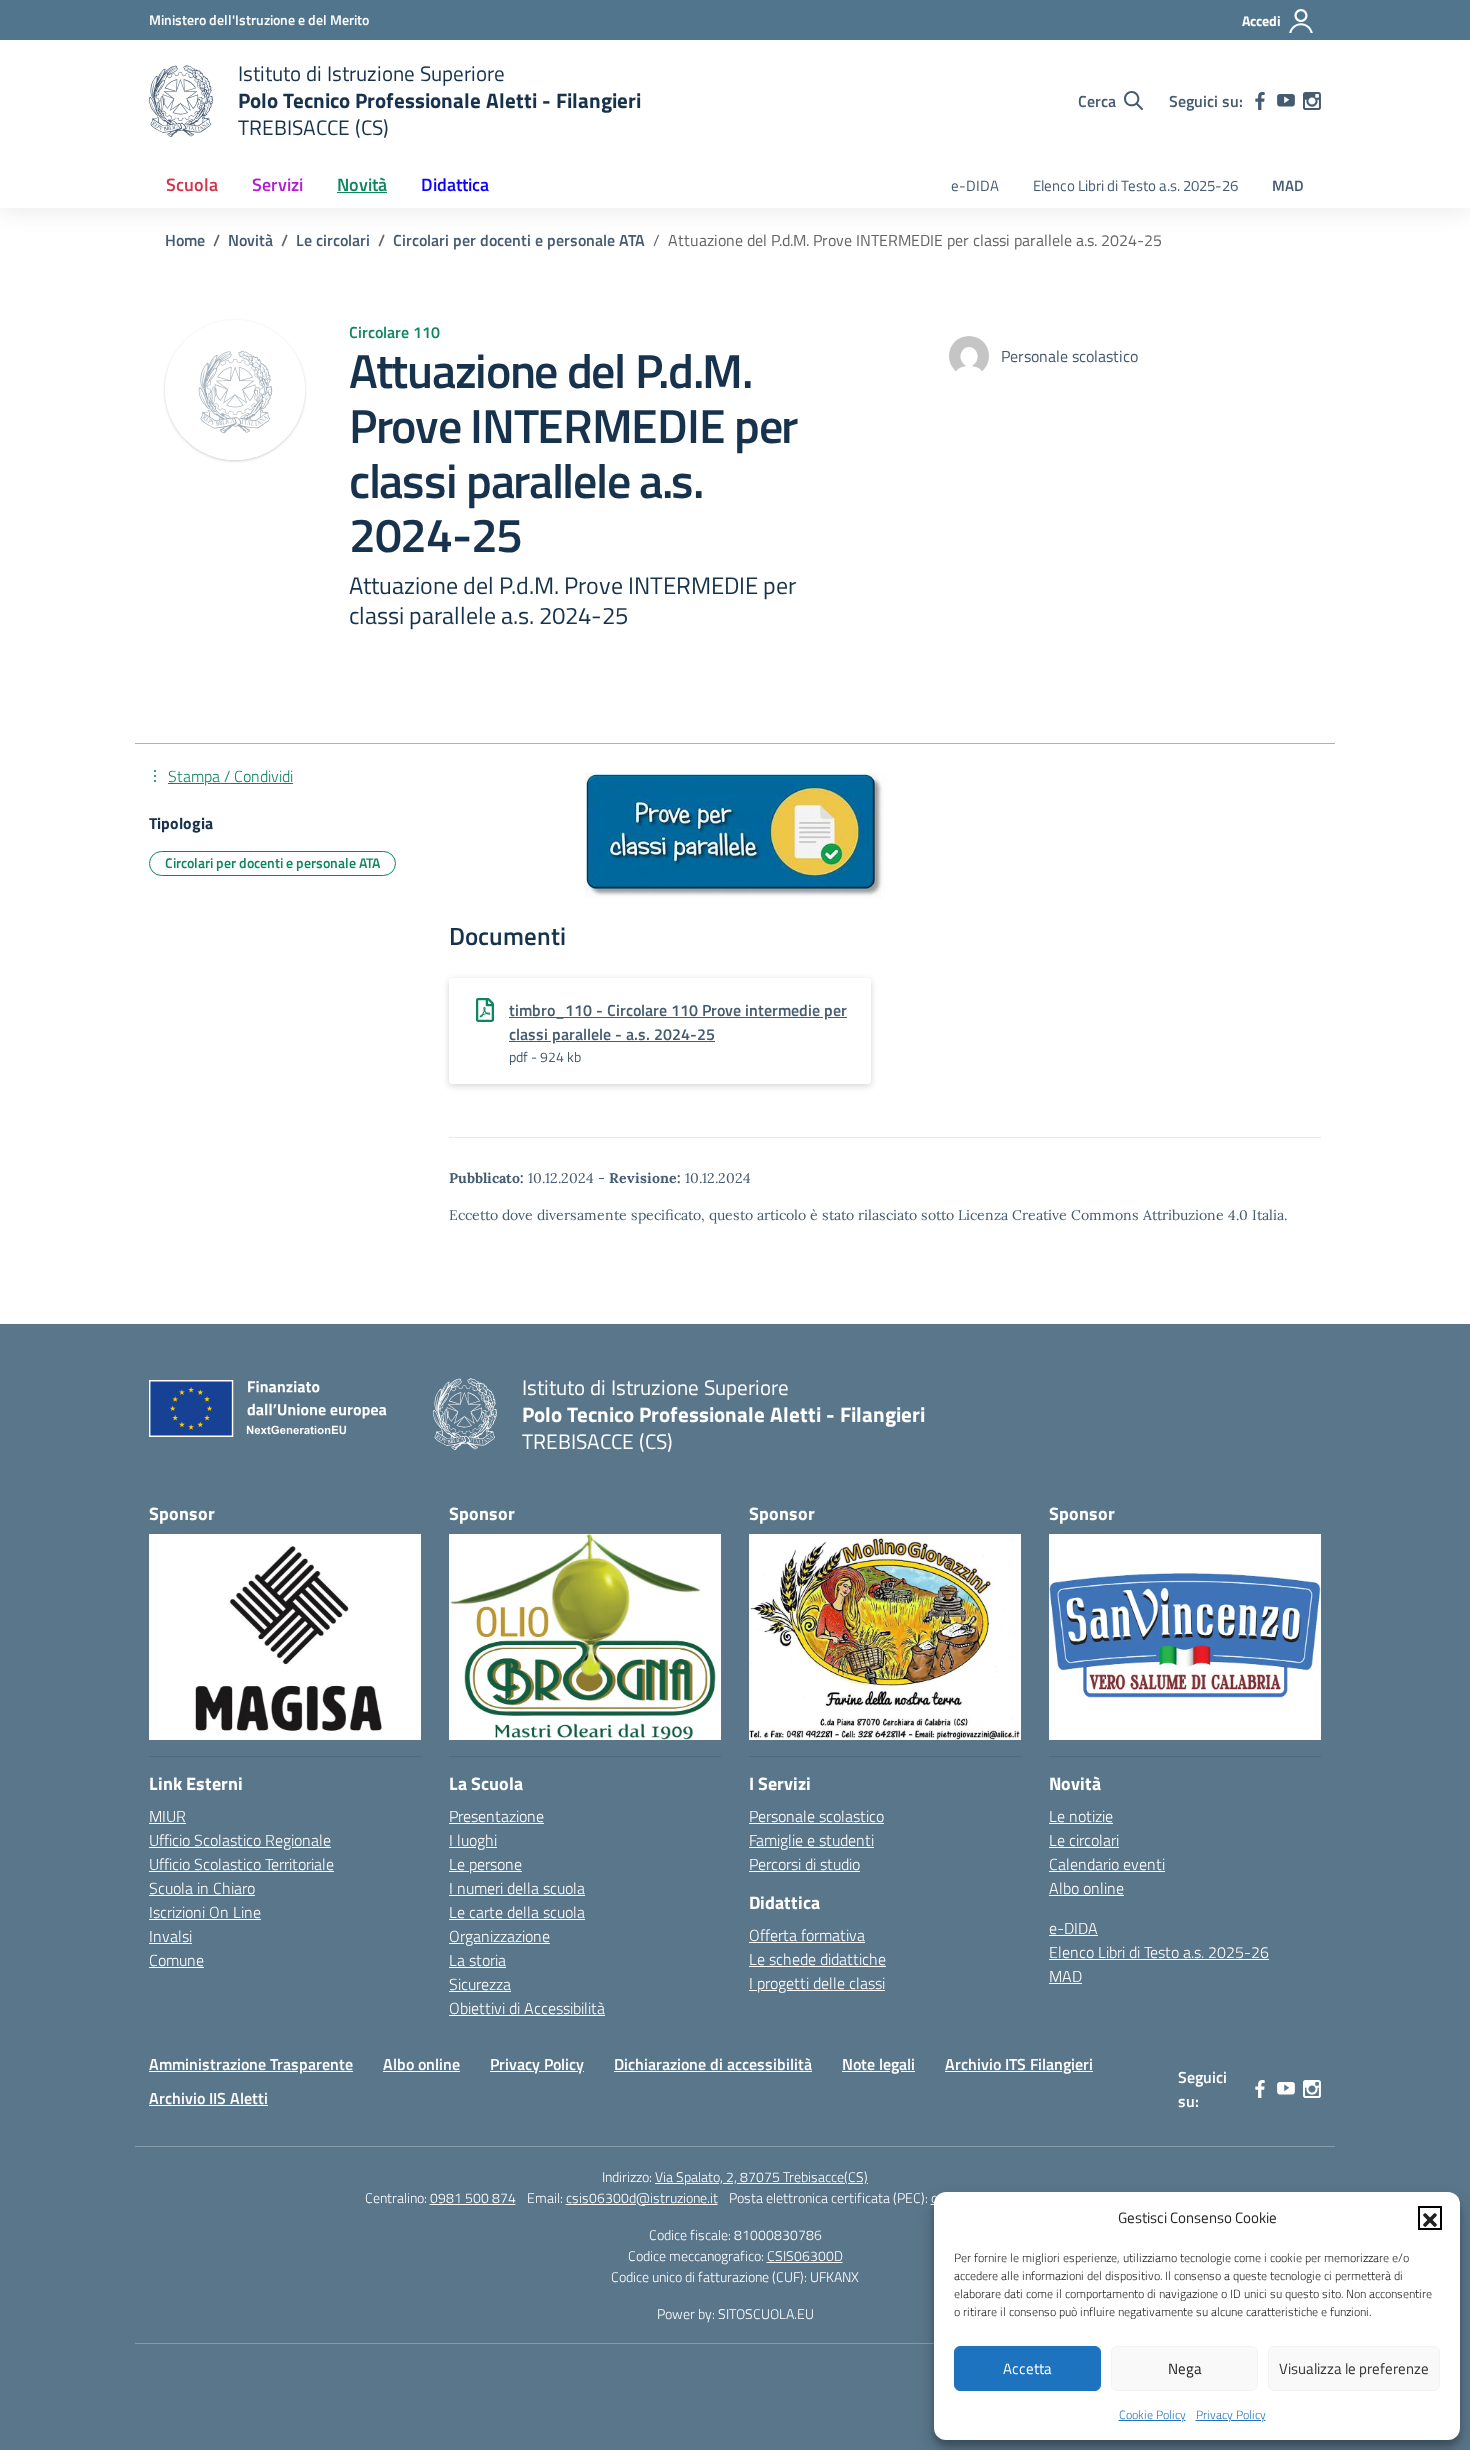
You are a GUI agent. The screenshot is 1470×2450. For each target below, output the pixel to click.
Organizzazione (499, 1936)
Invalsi (170, 1936)
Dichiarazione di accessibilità (713, 2064)
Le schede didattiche (817, 1959)
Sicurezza (480, 1984)
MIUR (167, 1816)
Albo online (1086, 1888)
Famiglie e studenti (811, 1840)
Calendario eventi (1107, 1864)
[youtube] (1286, 101)
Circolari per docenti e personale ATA (272, 862)
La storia (477, 1960)
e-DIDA (975, 185)
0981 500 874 (473, 2197)
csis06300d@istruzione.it (642, 2197)
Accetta (1027, 2368)
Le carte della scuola (517, 1912)
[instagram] (1312, 101)
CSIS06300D (805, 2255)
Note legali (878, 2064)
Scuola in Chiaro (202, 1888)
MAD (1288, 185)
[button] (1430, 2218)
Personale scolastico (816, 1816)
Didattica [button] (455, 184)
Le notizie (1081, 1816)
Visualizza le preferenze (1354, 2368)
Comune (176, 1960)
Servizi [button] (277, 184)
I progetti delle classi (817, 1983)
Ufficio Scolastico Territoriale (241, 1864)
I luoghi (473, 1840)
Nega (1185, 2368)
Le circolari (1084, 1840)
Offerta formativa (807, 1935)
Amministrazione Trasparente (251, 2064)
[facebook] (1260, 101)
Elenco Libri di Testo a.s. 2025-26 (1135, 185)
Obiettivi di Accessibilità (527, 2008)
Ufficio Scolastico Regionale (240, 1840)
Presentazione (496, 1816)
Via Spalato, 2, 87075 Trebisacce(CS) (761, 2176)
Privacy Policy (1231, 2414)
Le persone (485, 1864)
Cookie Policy (1152, 2414)
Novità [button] (362, 184)
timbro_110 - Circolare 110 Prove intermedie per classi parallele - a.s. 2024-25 (678, 1022)
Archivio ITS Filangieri (1019, 2064)
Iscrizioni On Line (205, 1912)
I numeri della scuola (517, 1888)
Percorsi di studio (804, 1864)
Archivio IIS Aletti (208, 2098)
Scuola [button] (192, 184)
